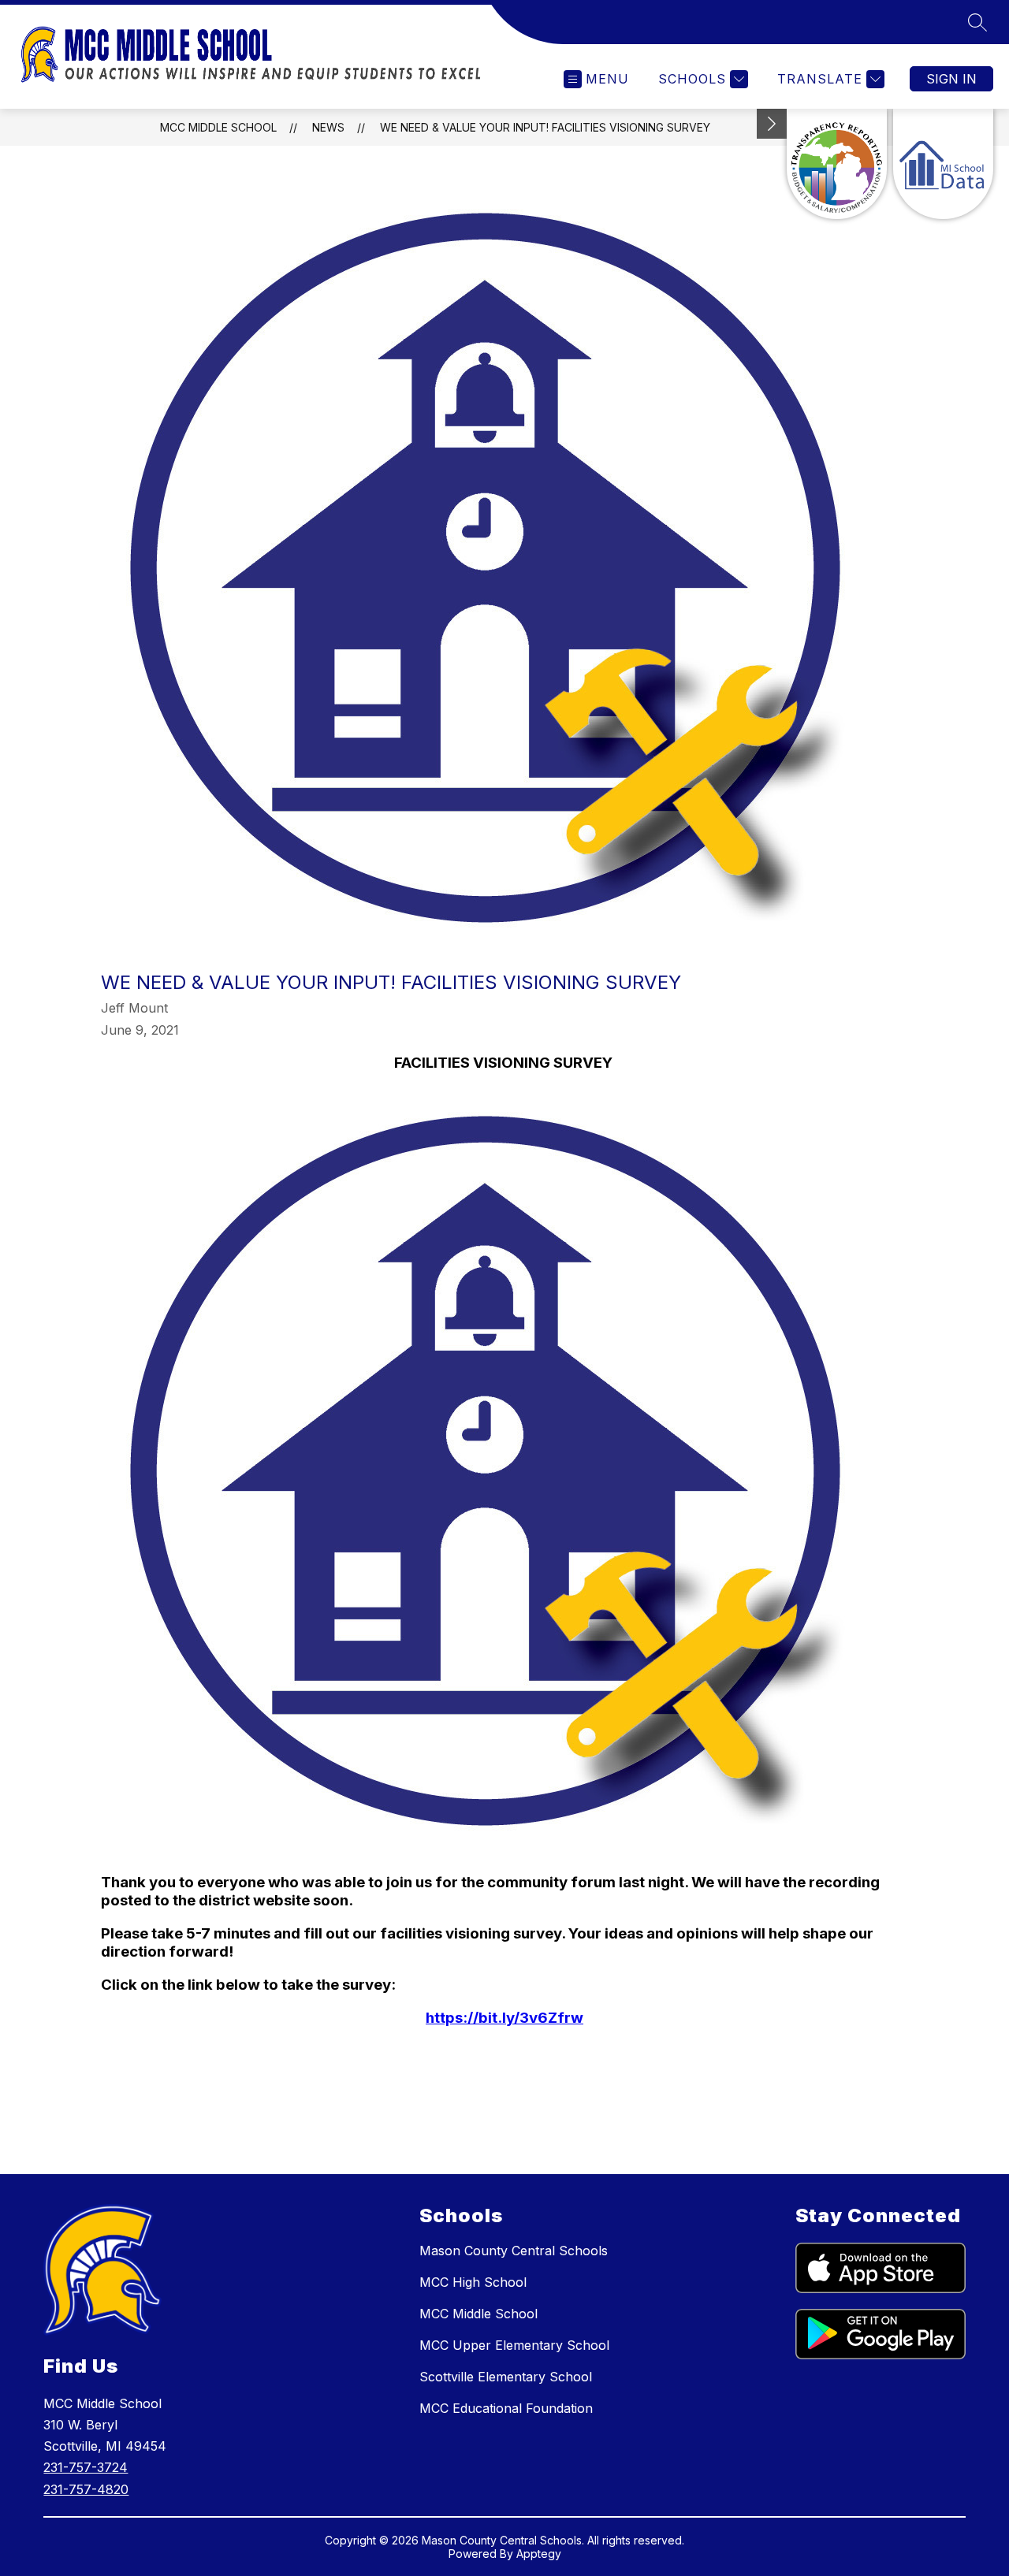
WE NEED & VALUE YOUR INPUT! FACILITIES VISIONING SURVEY (545, 127)
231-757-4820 (86, 2489)
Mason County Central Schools (514, 2251)
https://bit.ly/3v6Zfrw (504, 2018)
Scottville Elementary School (506, 2377)
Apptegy (539, 2554)
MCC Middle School (218, 127)
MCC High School (473, 2282)
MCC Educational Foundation (506, 2408)
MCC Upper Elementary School (514, 2345)
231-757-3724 (86, 2467)
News (328, 127)
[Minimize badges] (772, 124)
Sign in (951, 79)
